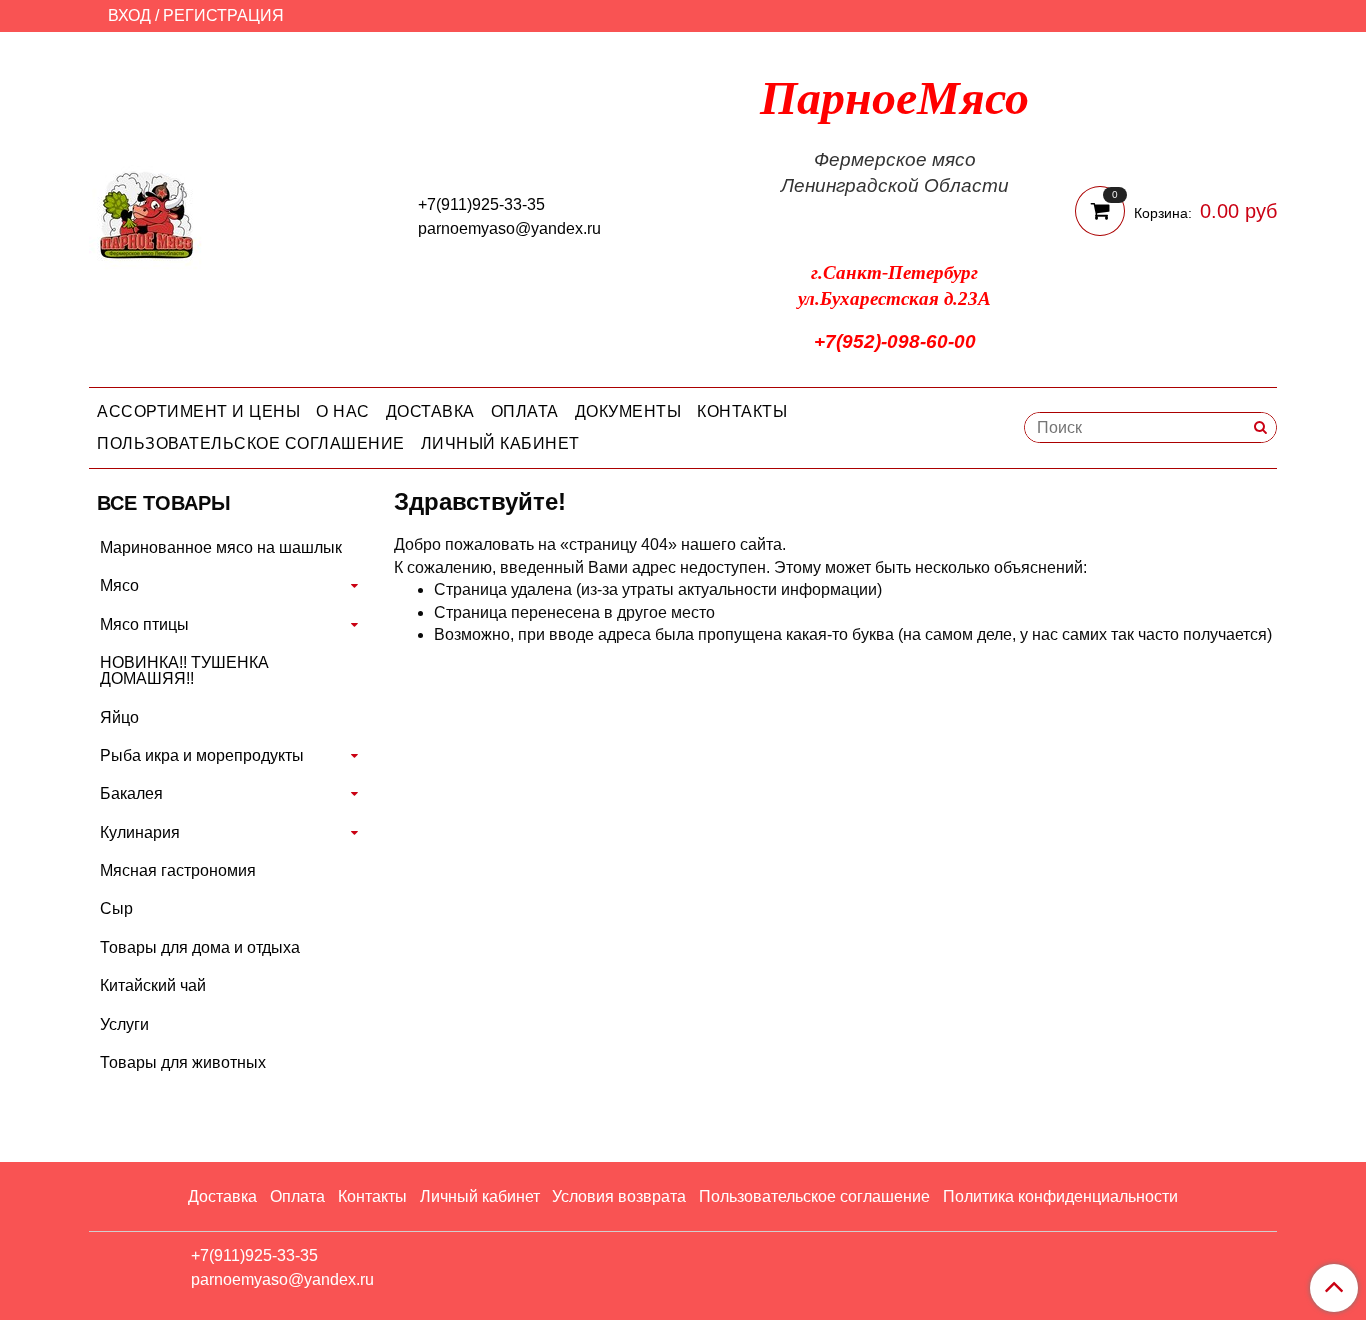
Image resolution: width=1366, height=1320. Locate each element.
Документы (628, 411)
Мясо (119, 585)
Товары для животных (183, 1062)
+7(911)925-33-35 (481, 204)
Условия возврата (619, 1196)
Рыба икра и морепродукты (202, 755)
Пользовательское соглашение (251, 443)
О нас (343, 411)
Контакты (742, 411)
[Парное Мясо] (147, 213)
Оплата (525, 411)
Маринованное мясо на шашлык (221, 547)
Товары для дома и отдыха (200, 947)
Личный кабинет (500, 443)
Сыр (116, 908)
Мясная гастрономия (178, 870)
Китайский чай (153, 985)
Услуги (124, 1024)
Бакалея (131, 793)
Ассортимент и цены (198, 411)
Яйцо (119, 717)
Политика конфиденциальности (1060, 1196)
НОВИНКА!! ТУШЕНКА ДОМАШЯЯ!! (184, 670)
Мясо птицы (144, 624)
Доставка (430, 411)
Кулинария (140, 832)
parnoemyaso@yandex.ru (509, 228)
